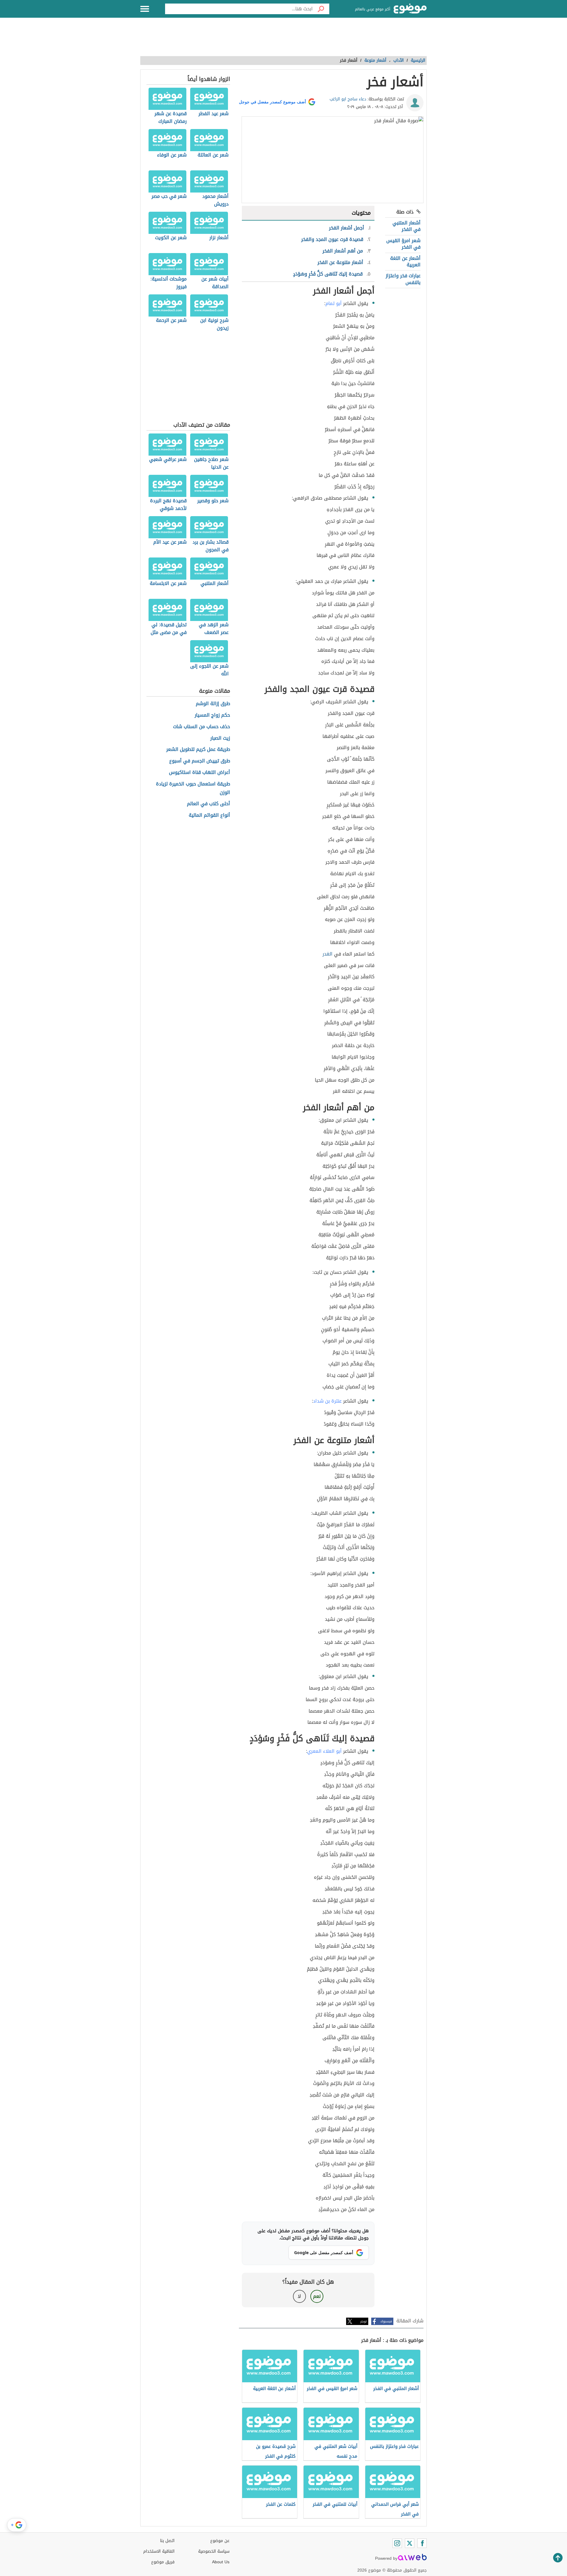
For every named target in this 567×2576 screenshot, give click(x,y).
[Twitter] (410, 2543)
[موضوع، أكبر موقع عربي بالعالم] (410, 9)
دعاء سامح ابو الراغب (348, 99)
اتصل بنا (167, 2541)
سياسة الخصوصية (214, 2551)
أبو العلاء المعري (324, 1751)
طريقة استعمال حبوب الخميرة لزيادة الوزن (193, 788)
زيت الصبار (220, 738)
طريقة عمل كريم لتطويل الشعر (198, 750)
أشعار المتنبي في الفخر (406, 226)
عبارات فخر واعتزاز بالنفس (403, 279)
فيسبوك (386, 2321)
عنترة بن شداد (327, 1401)
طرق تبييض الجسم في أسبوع (200, 761)
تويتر (364, 2321)
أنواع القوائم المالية (209, 815)
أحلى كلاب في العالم (208, 804)
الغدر (328, 954)
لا (299, 2296)
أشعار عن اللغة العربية (405, 261)
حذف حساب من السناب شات (202, 727)
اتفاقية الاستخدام (159, 2551)
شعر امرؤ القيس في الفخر (403, 244)
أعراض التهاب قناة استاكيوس (199, 773)
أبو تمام (334, 303)
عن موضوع (220, 2541)
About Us (221, 2562)
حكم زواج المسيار (212, 715)
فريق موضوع (163, 2562)
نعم (317, 2296)
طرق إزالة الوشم (213, 704)
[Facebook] (422, 2543)
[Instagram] (397, 2543)
